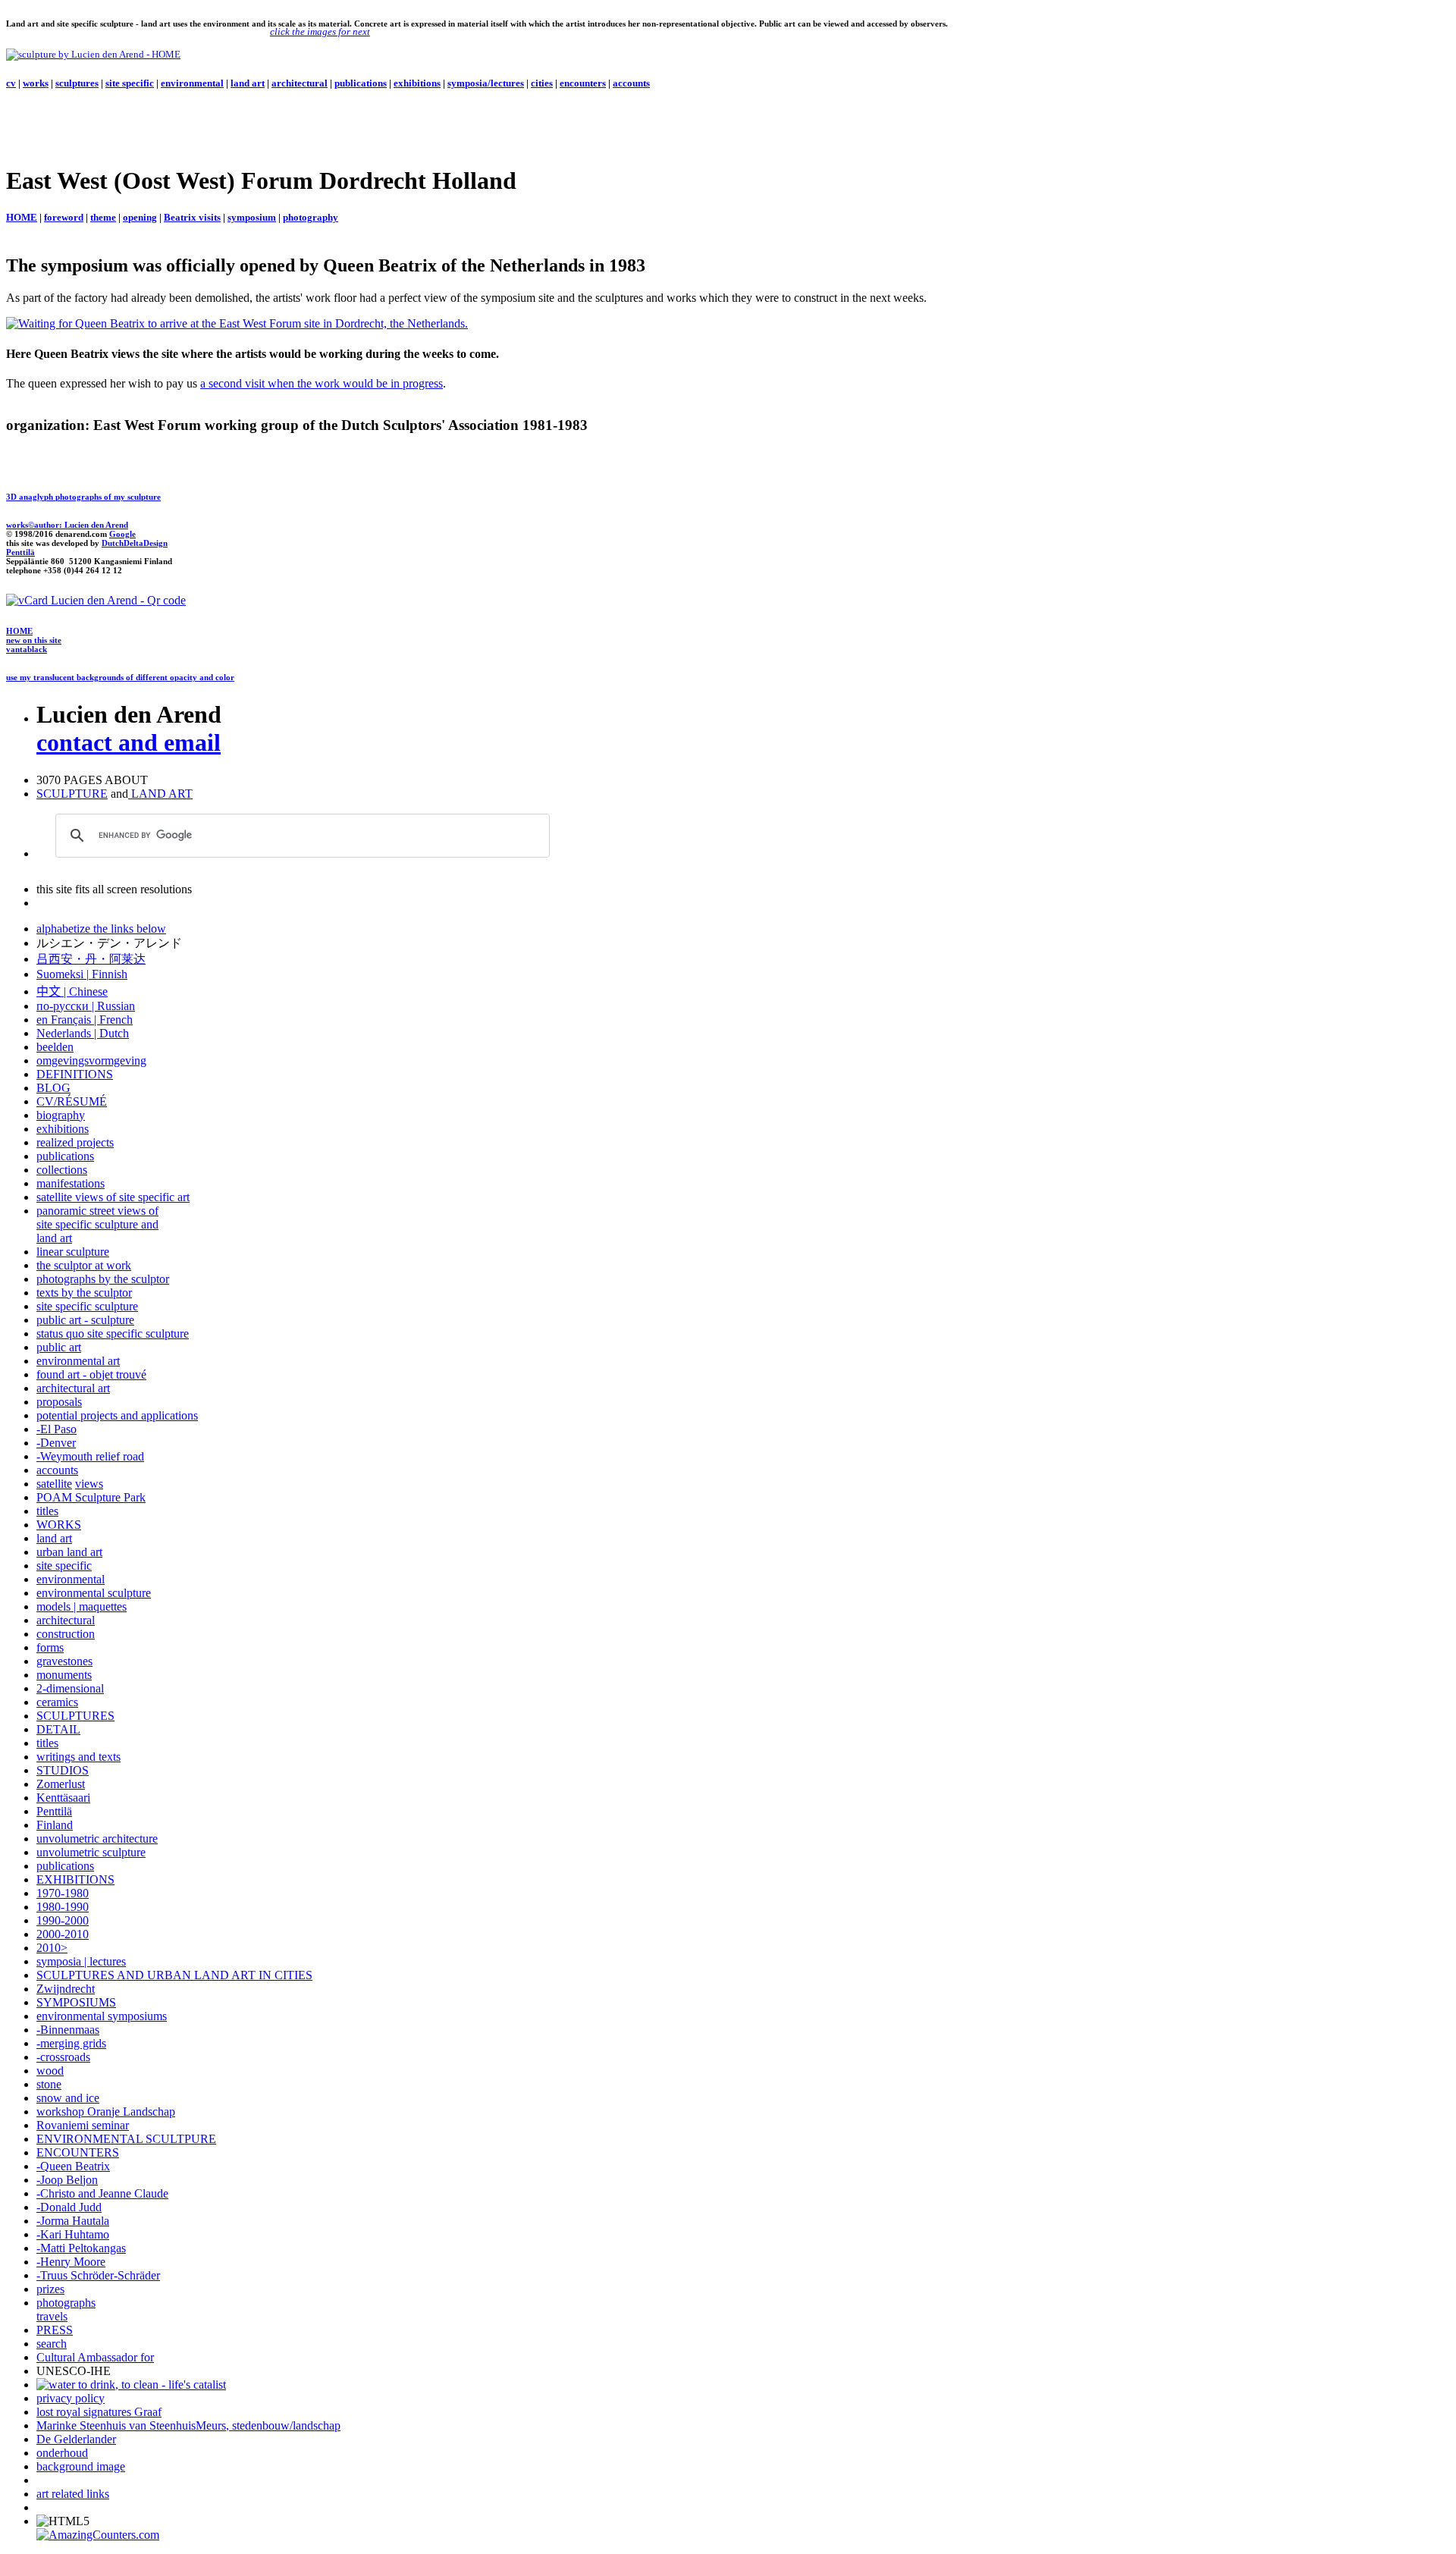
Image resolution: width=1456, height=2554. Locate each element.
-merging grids (71, 2043)
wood (50, 2071)
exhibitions (417, 83)
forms (50, 1647)
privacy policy (71, 2398)
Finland (55, 1825)
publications (361, 83)
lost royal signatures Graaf (99, 2412)
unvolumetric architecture (97, 1839)
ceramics (57, 1702)
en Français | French (85, 1020)
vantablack (27, 649)
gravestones (64, 1661)
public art (59, 1347)
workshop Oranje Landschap (106, 2112)
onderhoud (62, 2453)
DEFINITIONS (75, 1074)
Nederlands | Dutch (83, 1033)
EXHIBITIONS (75, 1879)
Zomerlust (61, 1784)
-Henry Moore (71, 2262)
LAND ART (160, 794)
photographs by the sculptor (103, 1279)
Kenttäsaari (63, 1798)
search (52, 2344)
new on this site (34, 640)
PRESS (55, 2330)
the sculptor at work (84, 1265)
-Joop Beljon (67, 2180)
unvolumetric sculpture (91, 1852)
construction (66, 1634)
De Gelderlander (76, 2439)
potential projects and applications (117, 1415)
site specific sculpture (87, 1306)
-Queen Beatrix (73, 2166)
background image (81, 2466)
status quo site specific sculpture (113, 1333)
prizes (50, 2289)
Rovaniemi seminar (83, 2125)
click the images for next (320, 31)
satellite (54, 1484)
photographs (66, 2303)
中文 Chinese (72, 991)
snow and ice (68, 2098)
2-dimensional (70, 1688)
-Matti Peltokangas (81, 2248)
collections (62, 1170)
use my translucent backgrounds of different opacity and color (120, 677)
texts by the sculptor (84, 1293)
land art (248, 83)
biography (61, 1115)
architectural (300, 83)
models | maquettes (82, 1606)
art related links (73, 2494)
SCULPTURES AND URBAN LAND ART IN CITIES (174, 1975)
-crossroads (63, 2057)
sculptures (77, 83)
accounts (631, 83)
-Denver (56, 1443)
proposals (59, 1402)
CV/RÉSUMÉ (72, 1101)
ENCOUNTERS (78, 2152)
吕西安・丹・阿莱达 (91, 959)
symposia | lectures (81, 1961)
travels (52, 2316)
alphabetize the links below (101, 929)
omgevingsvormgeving (91, 1061)
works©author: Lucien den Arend (67, 525)
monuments (64, 1675)
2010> (52, 1948)
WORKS (59, 1525)
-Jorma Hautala (73, 2221)
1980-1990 (63, 1907)
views (89, 1484)
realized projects (75, 1142)
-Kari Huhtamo (73, 2234)
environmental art (78, 1361)
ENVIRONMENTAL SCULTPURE (126, 2139)
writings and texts (78, 1757)
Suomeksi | (63, 974)
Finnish (108, 974)
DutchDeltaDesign (135, 543)
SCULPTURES (75, 1716)
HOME (19, 631)
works (36, 83)
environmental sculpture (94, 1593)
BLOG (53, 1088)
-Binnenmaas (68, 2030)
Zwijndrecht (66, 1989)
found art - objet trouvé (91, 1374)
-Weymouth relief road (90, 1456)
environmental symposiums (102, 2016)
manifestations (71, 1183)
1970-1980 (63, 1893)
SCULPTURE (72, 794)
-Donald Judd (69, 2207)
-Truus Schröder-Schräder (98, 2275)
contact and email (129, 742)
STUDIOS (63, 1770)
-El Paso (56, 1429)
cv (11, 83)
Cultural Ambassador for (95, 2357)
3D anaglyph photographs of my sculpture (83, 497)
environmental (192, 83)
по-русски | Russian (86, 1006)
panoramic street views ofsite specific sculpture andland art (97, 1224)
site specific (130, 83)
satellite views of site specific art (113, 1197)
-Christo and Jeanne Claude (102, 2193)
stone (49, 2084)
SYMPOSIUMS (76, 2002)
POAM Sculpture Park (91, 1497)
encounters (583, 83)
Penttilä (20, 552)
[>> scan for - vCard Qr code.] (96, 600)
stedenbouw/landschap (286, 2425)
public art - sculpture (85, 1320)
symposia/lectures (486, 83)
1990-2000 (63, 1920)
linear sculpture (73, 1252)
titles (47, 1511)
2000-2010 (63, 1934)
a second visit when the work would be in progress (322, 383)
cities (542, 83)
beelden (55, 1047)
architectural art (73, 1388)
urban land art (69, 1552)
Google (122, 534)
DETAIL (58, 1729)
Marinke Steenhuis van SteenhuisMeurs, (134, 2425)
